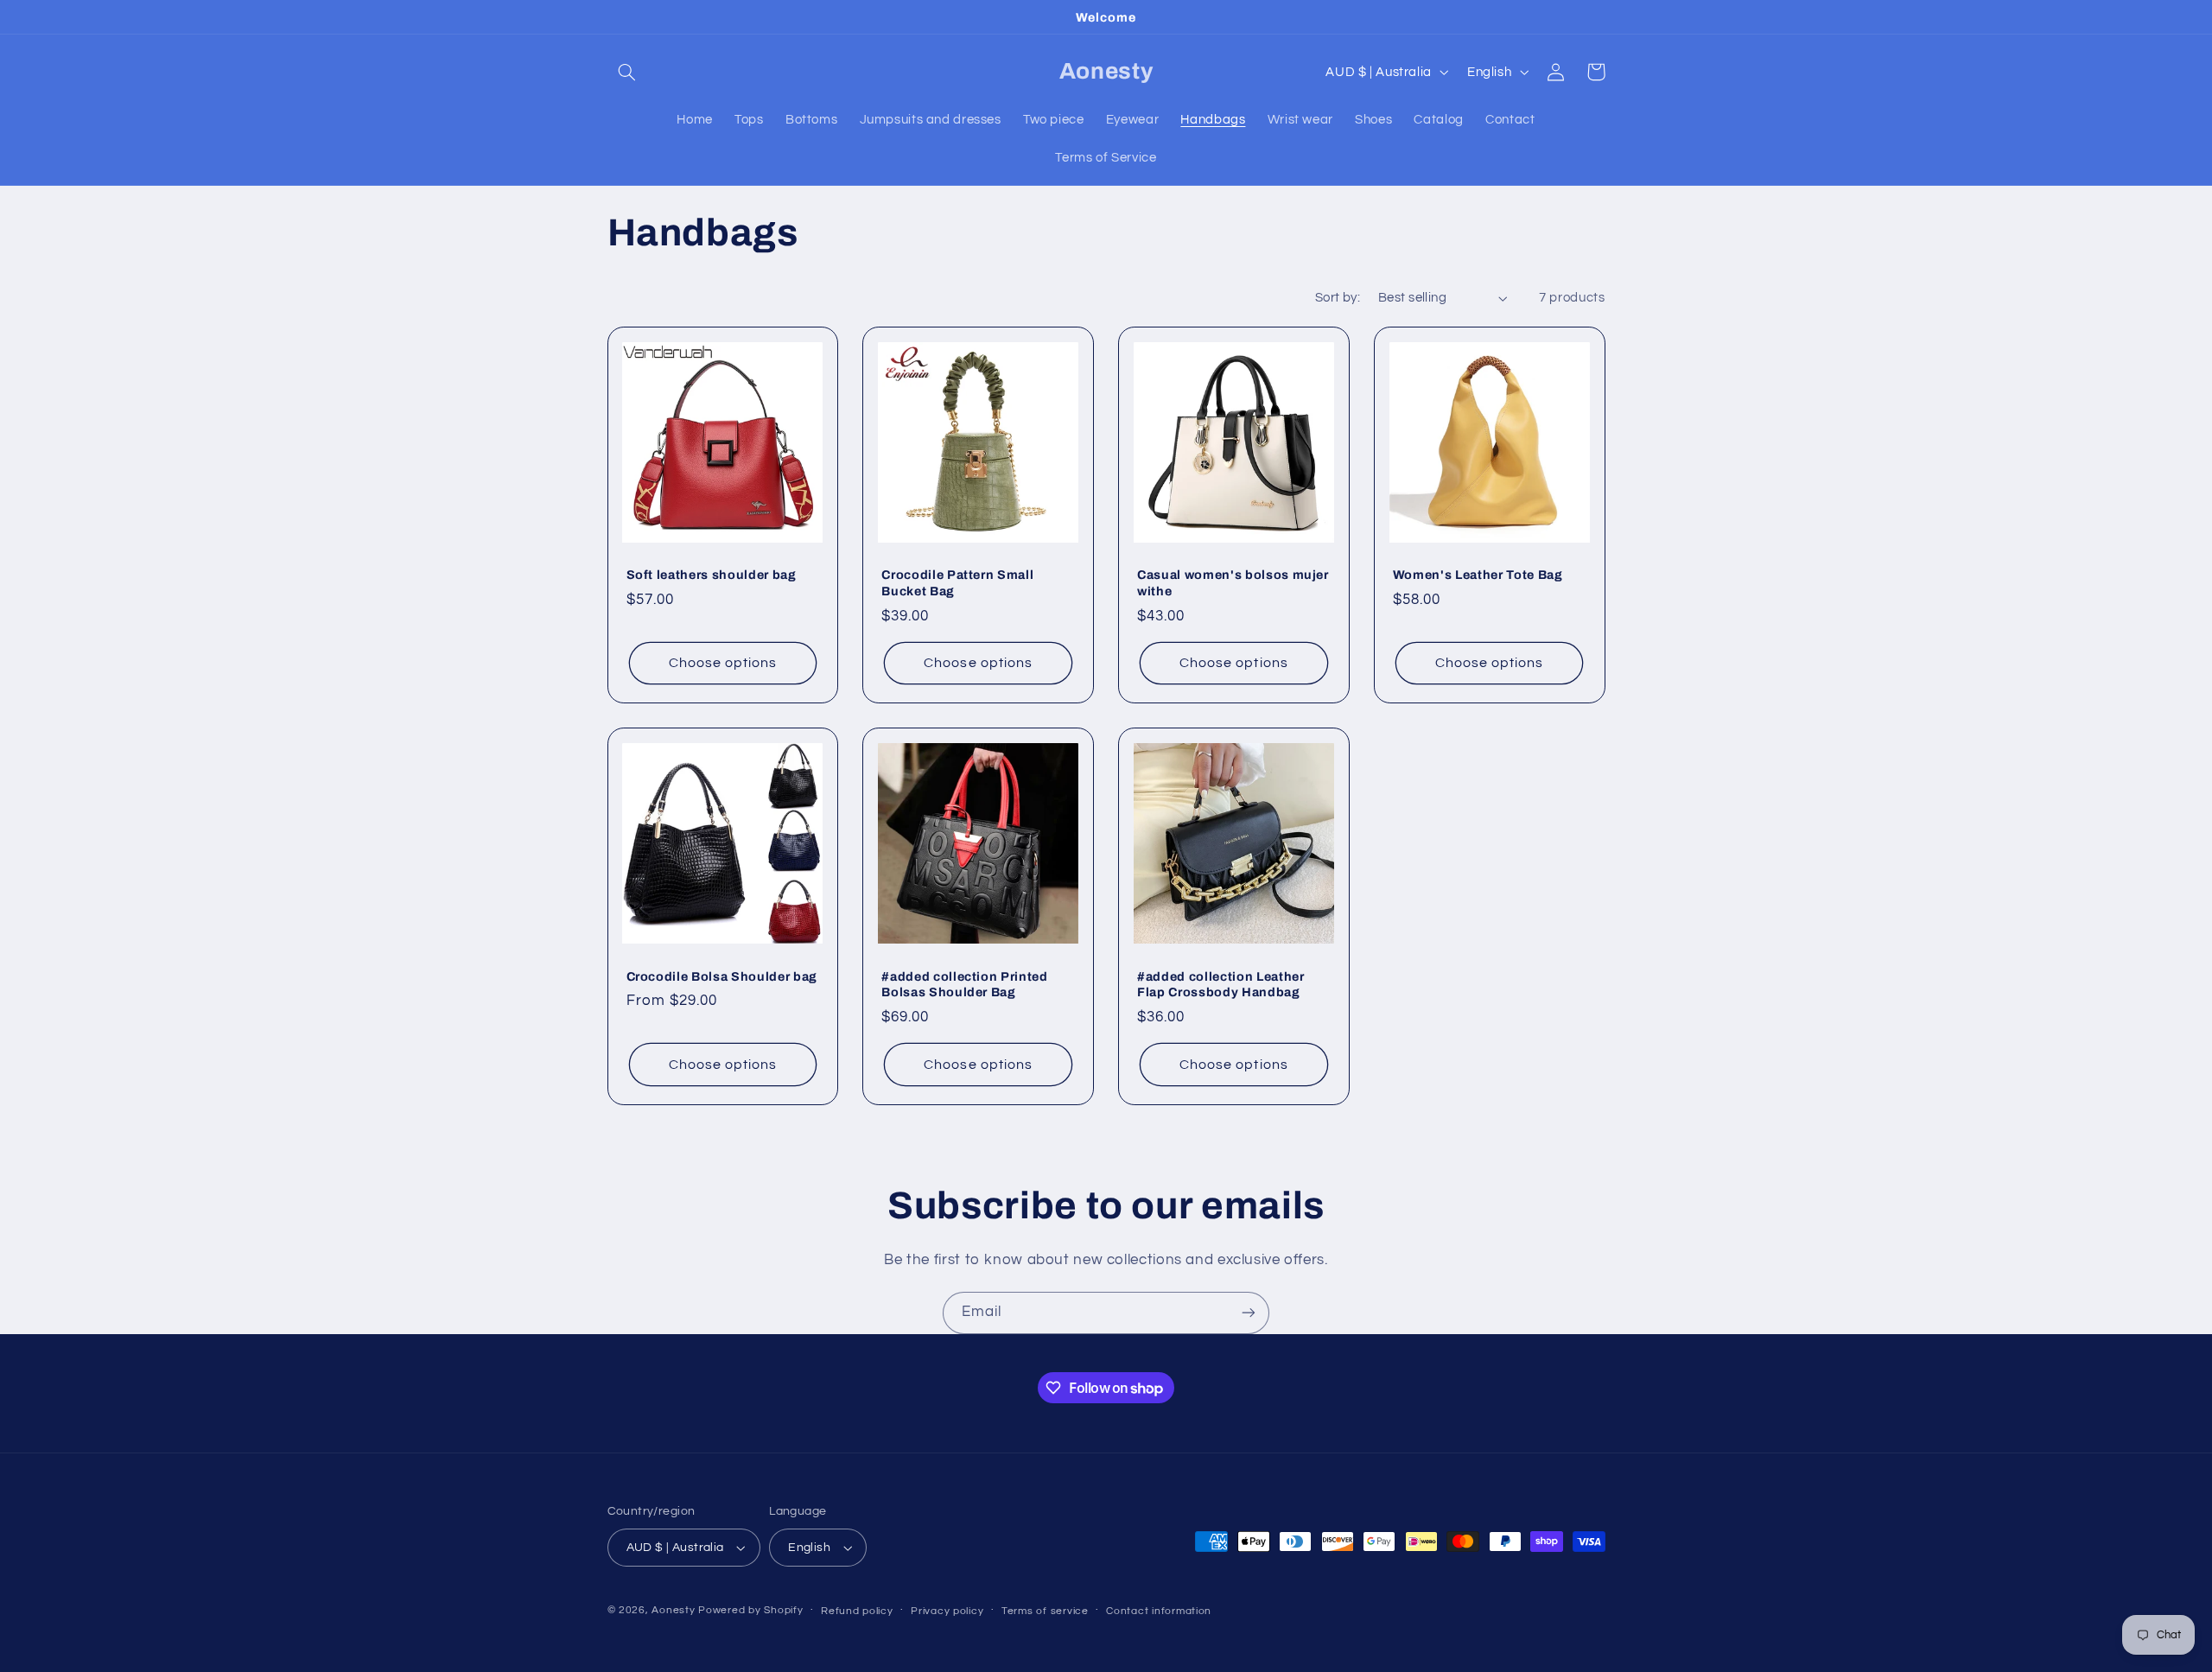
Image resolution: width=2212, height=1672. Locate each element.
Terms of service (1045, 1611)
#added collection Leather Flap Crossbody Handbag (1221, 984)
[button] (627, 72)
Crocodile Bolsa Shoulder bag (722, 976)
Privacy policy (947, 1611)
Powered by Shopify (750, 1610)
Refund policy (857, 1611)
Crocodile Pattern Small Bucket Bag (957, 582)
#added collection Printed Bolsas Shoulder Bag (965, 984)
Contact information (1159, 1611)
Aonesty (675, 1610)
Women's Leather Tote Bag (1478, 575)
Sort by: (1338, 298)
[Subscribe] (1249, 1313)
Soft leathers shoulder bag (712, 575)
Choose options (723, 663)
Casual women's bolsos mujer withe (1233, 582)
